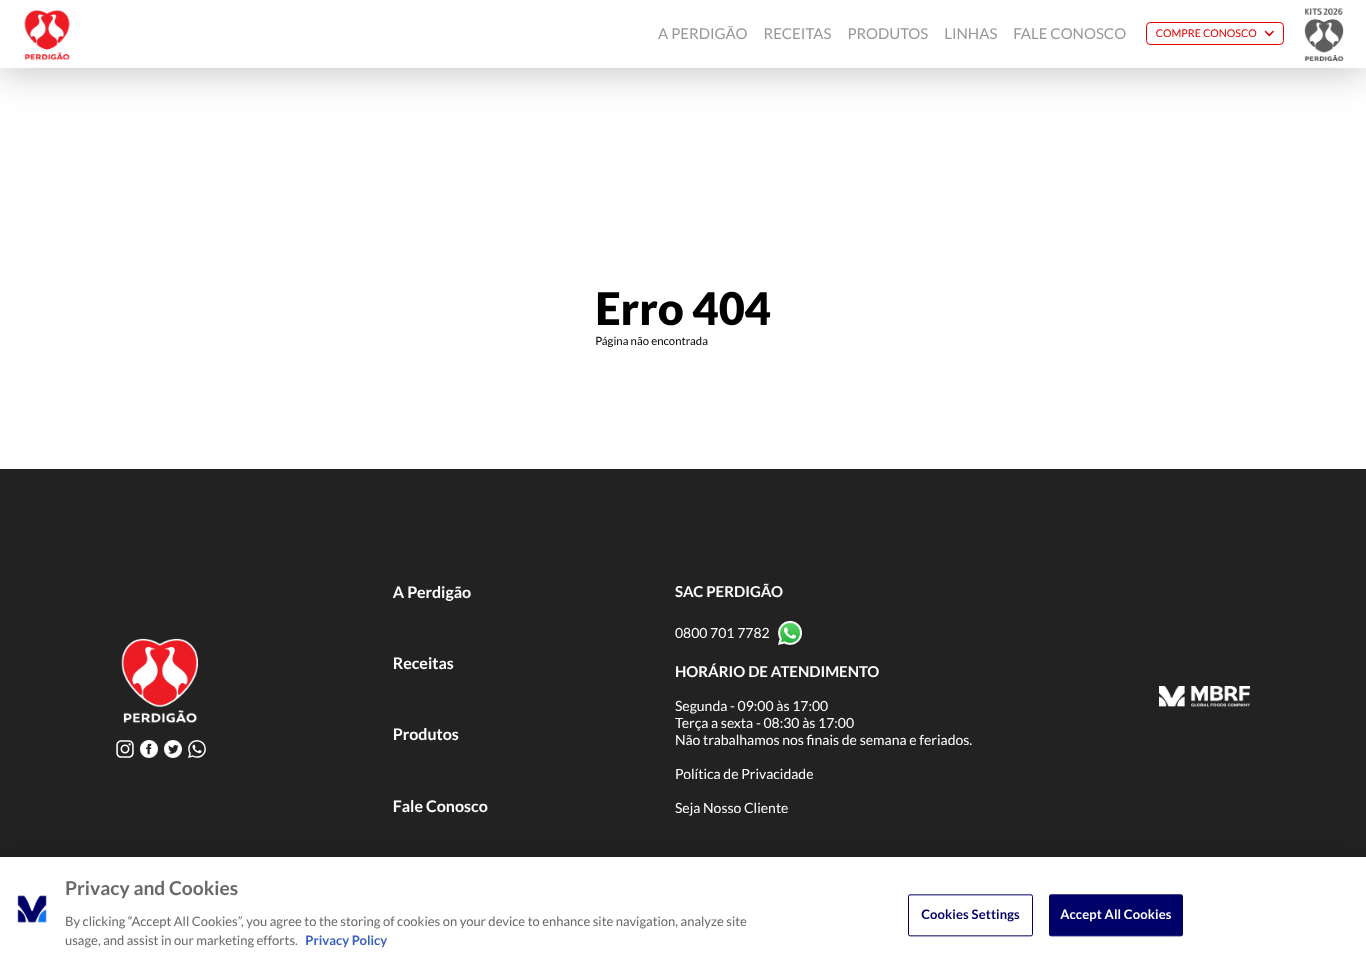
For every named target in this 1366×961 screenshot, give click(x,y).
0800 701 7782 (722, 632)
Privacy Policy (346, 940)
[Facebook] (149, 748)
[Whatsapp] (197, 748)
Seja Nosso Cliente (732, 807)
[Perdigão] (47, 34)
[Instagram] (125, 748)
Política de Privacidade (744, 773)
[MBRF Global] (1204, 698)
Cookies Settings (970, 914)
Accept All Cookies (1115, 914)
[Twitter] (173, 748)
